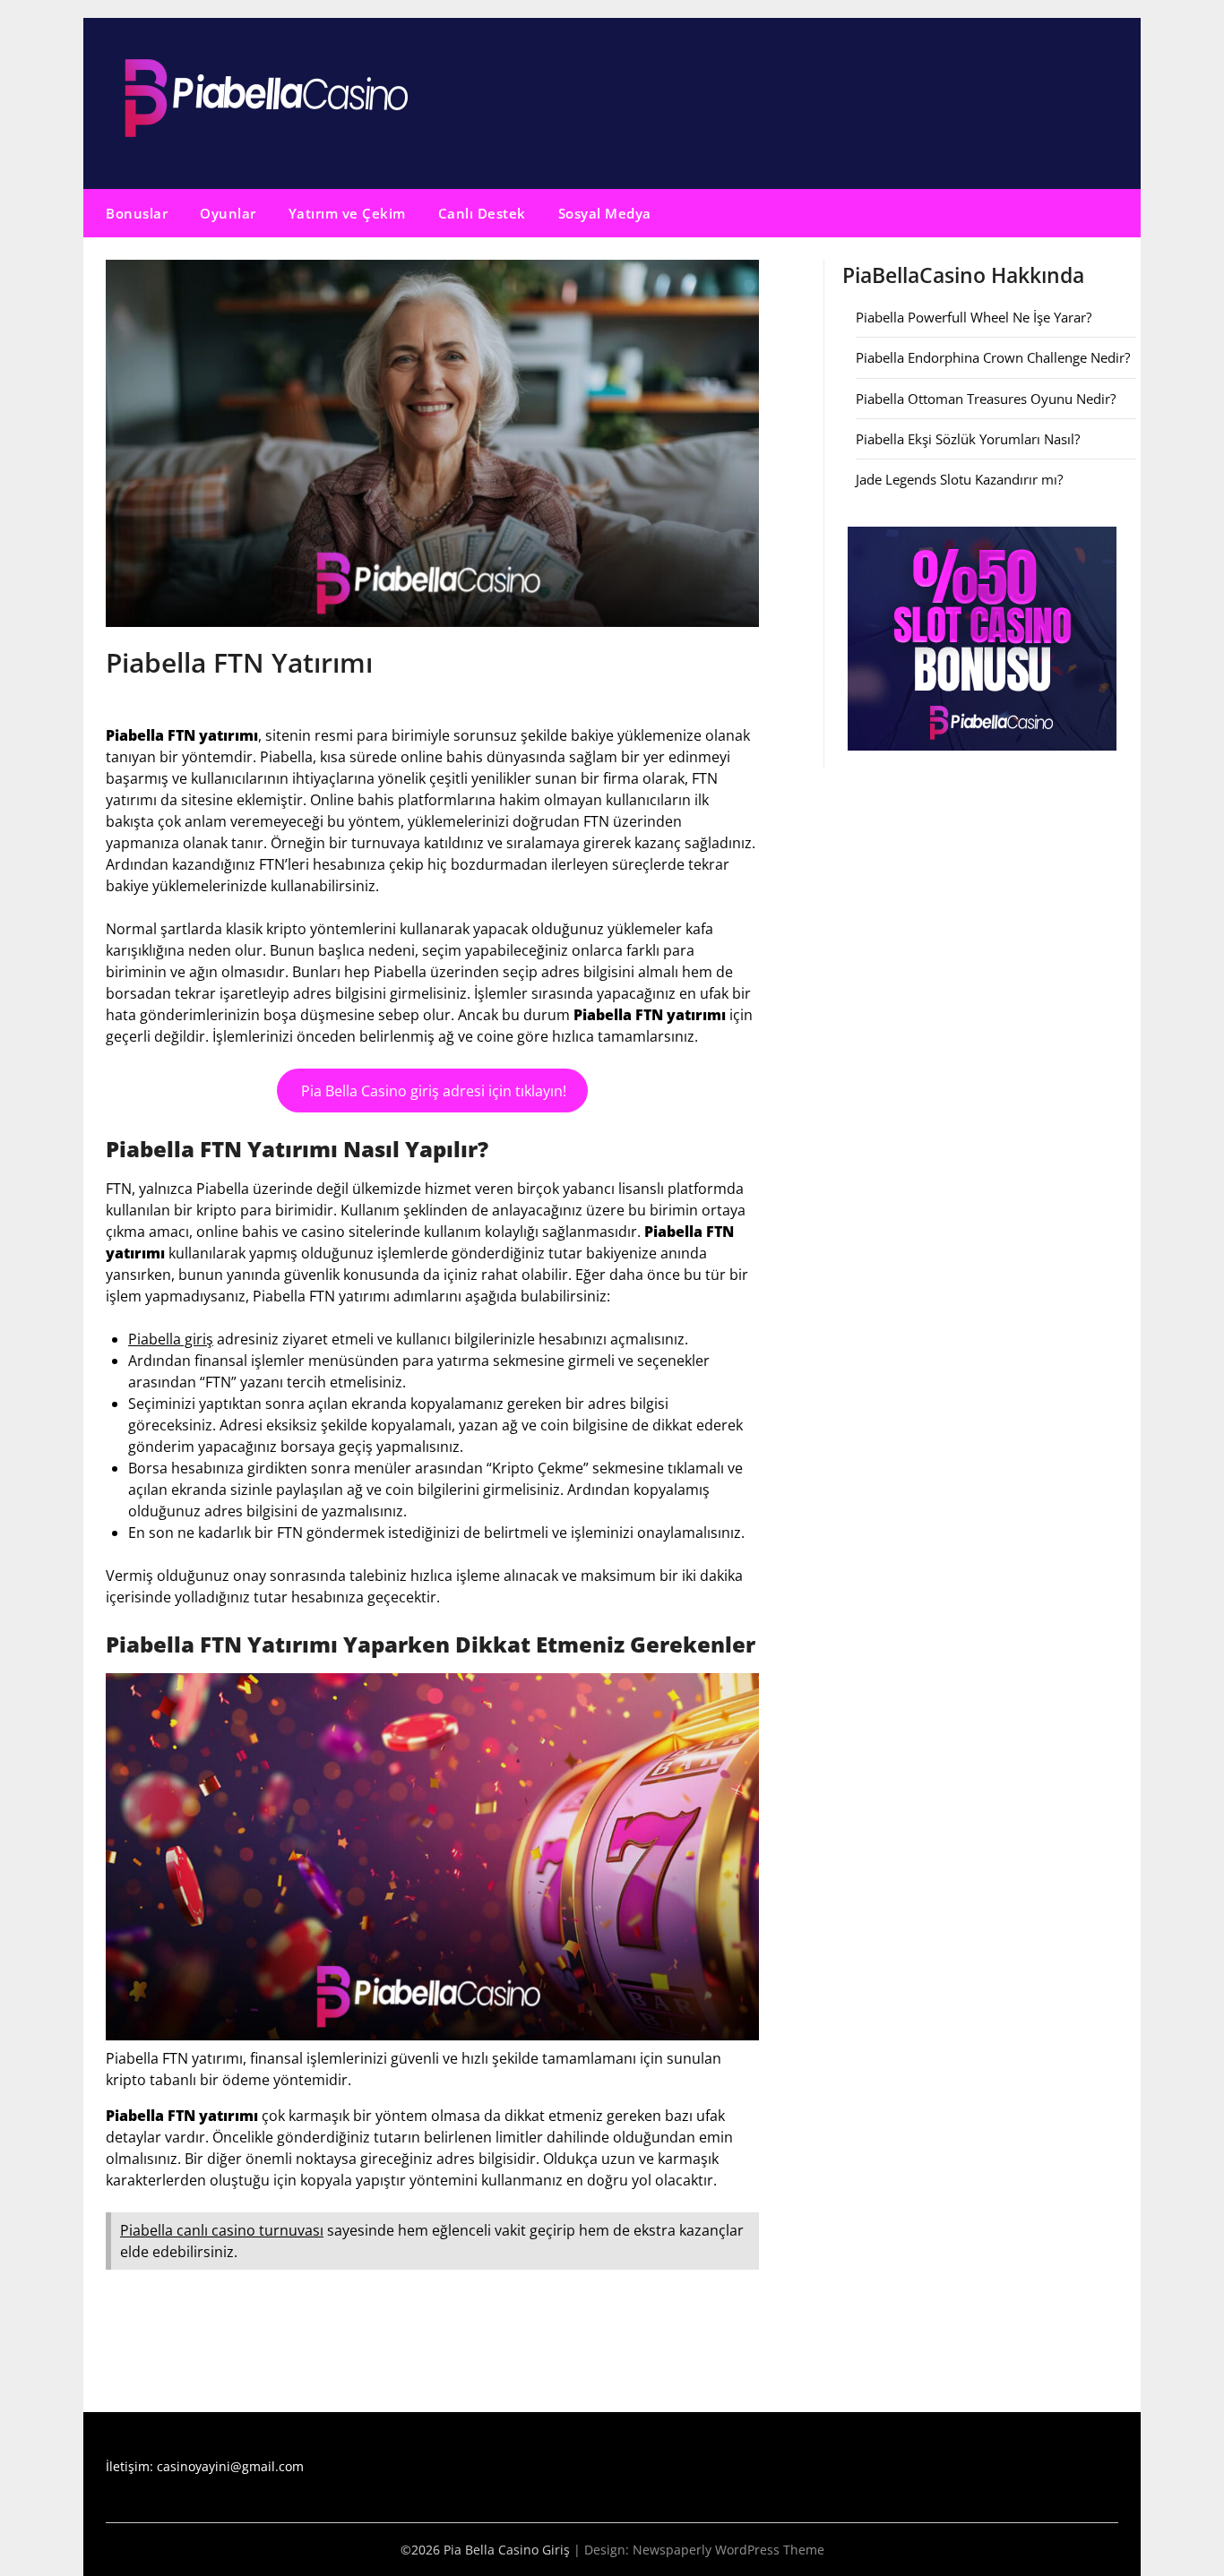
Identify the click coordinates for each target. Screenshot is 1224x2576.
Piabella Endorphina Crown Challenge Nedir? (993, 357)
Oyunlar (228, 213)
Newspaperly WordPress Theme (728, 2550)
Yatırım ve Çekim (347, 213)
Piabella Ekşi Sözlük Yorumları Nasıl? (968, 439)
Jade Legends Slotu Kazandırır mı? (959, 479)
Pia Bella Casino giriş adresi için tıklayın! (432, 1091)
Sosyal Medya (605, 213)
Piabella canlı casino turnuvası (222, 2230)
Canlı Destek (482, 213)
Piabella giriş (171, 1339)
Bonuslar (137, 213)
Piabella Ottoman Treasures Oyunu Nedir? (986, 399)
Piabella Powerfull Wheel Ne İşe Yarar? (974, 317)
